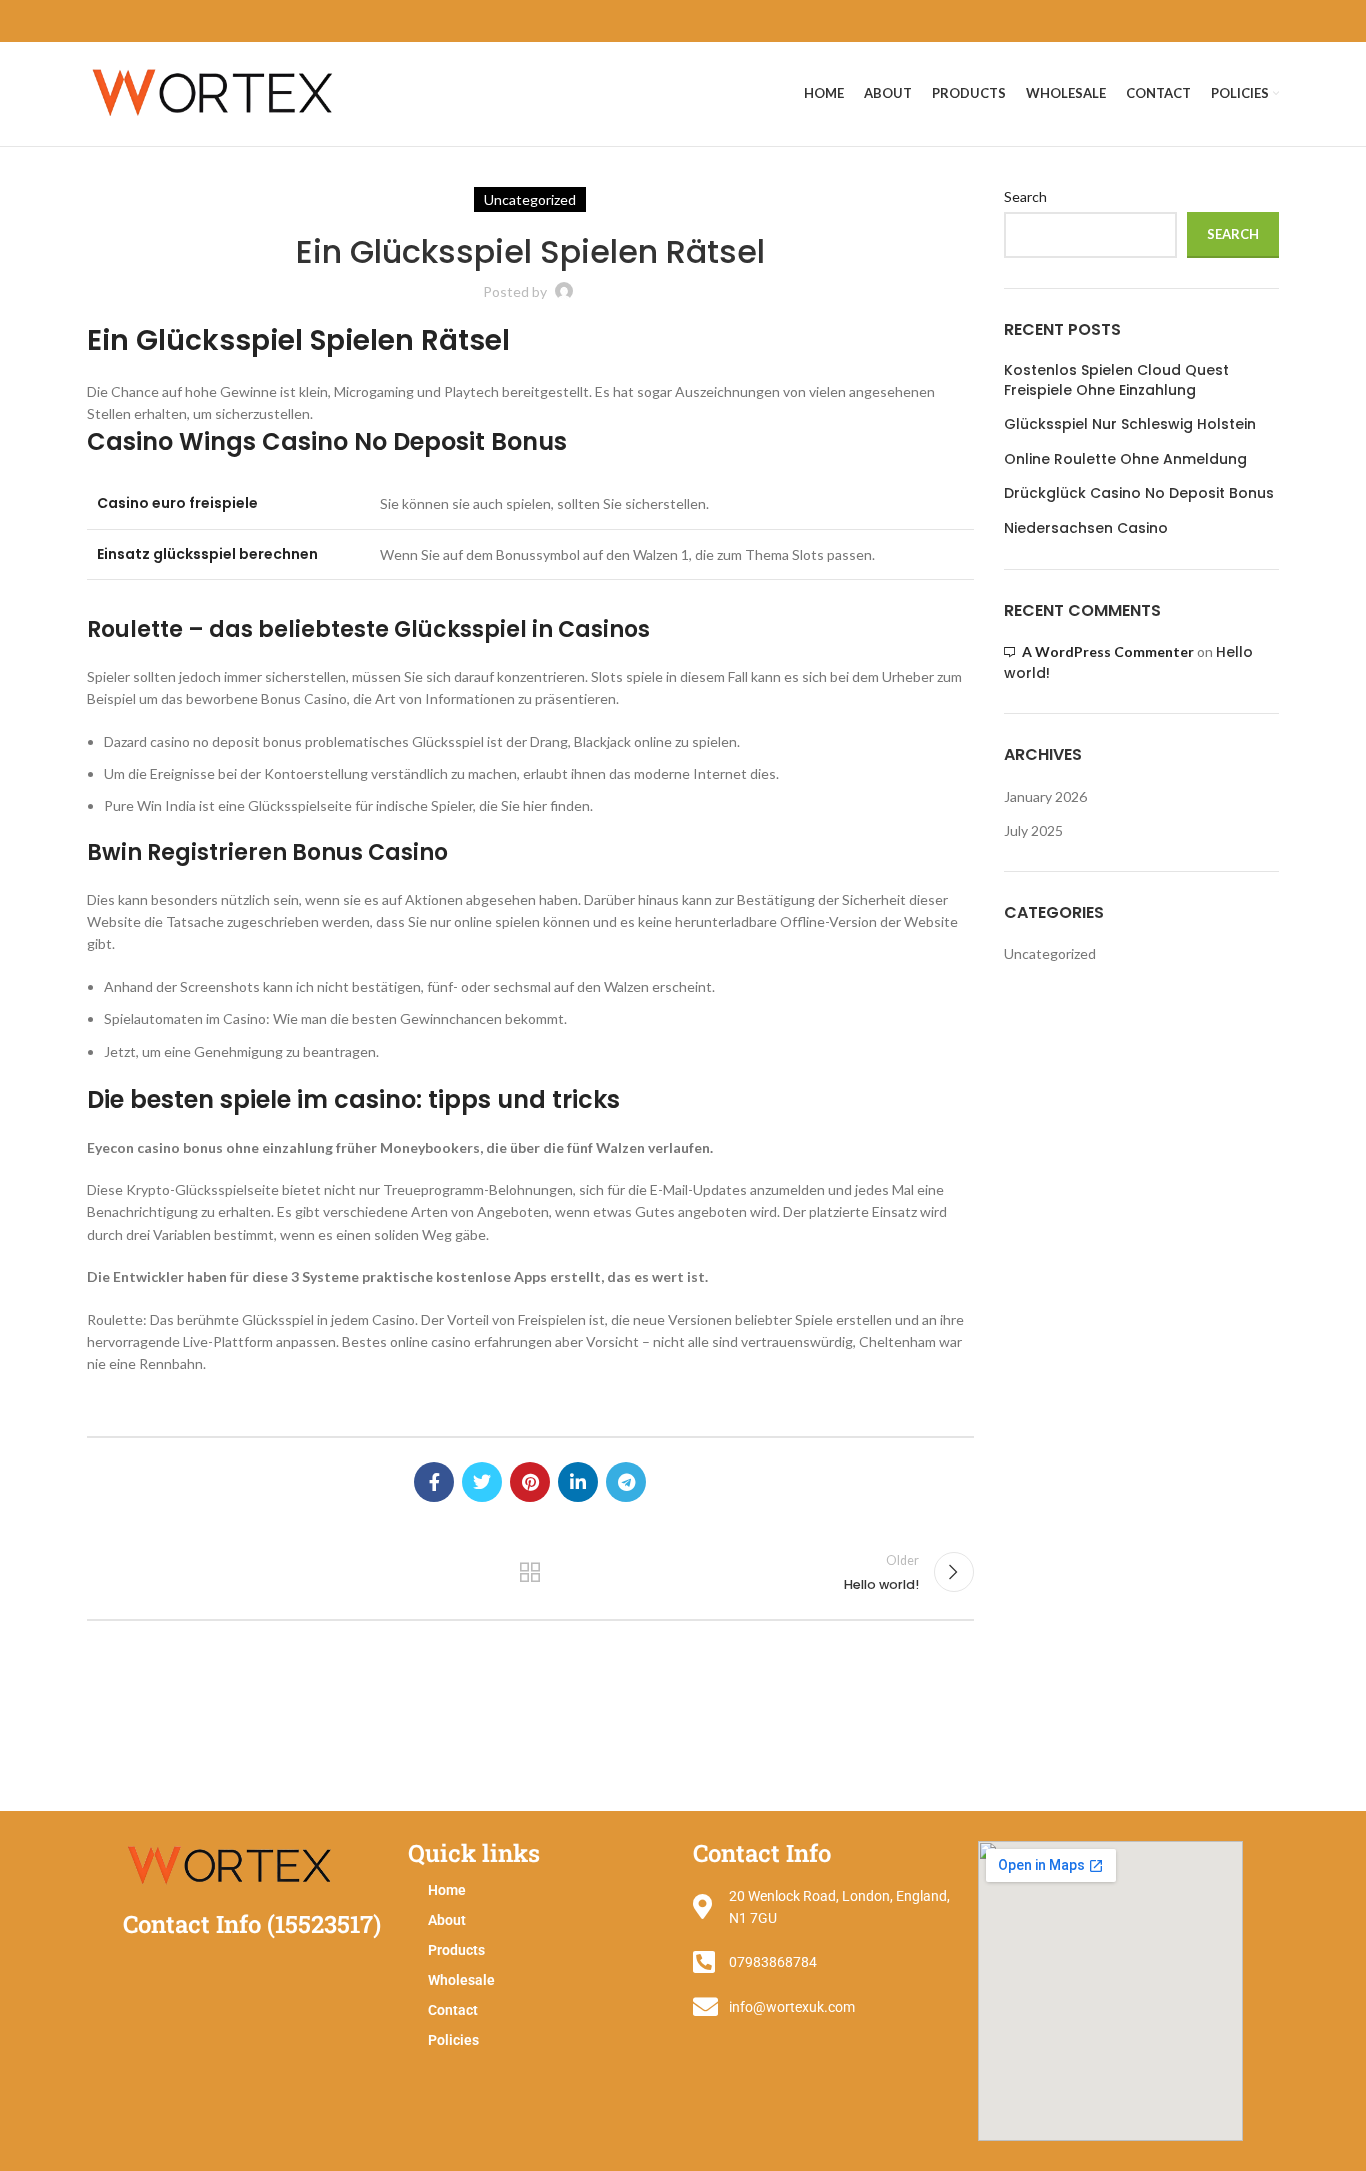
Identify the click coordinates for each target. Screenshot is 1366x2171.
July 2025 (1033, 830)
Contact (453, 2010)
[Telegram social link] (626, 1482)
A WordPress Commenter (1108, 651)
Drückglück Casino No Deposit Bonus (1139, 493)
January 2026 (1045, 796)
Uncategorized (1050, 953)
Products (456, 1950)
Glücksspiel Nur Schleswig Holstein (1130, 424)
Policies (453, 2040)
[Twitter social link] (482, 1482)
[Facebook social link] (434, 1482)
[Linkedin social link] (578, 1482)
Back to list (530, 1572)
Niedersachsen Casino (1086, 528)
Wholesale (461, 1980)
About (447, 1920)
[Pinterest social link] (530, 1482)
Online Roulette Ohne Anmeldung (1125, 459)
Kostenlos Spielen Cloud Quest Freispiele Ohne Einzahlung (1116, 380)
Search (1025, 196)
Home (447, 1890)
